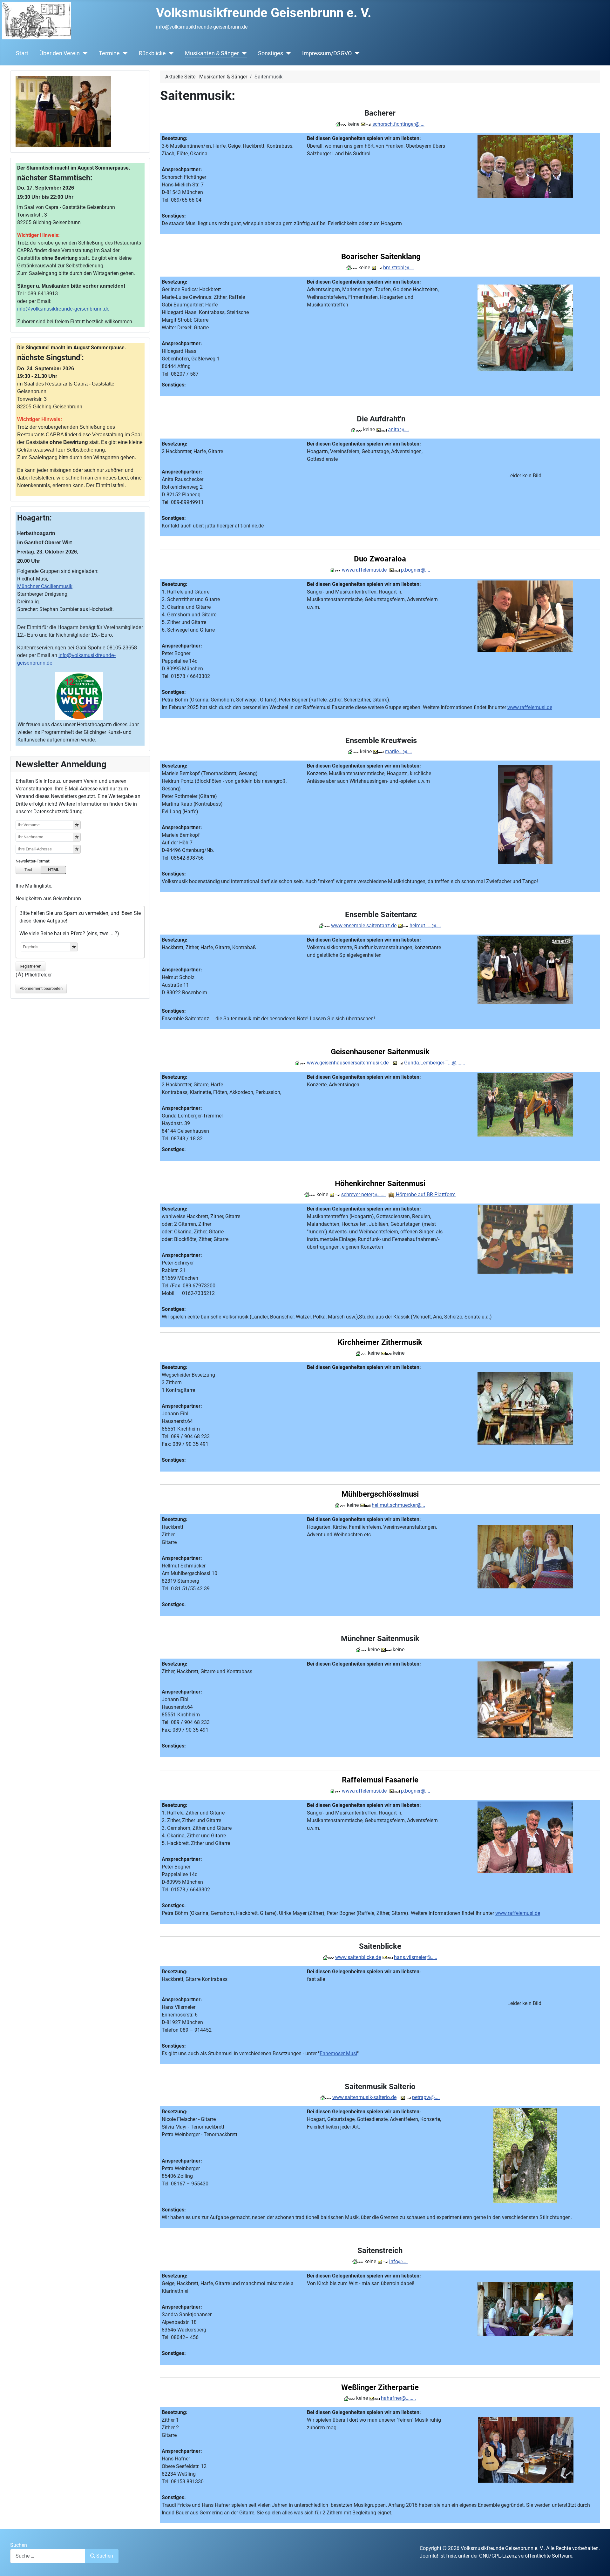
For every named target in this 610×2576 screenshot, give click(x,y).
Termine (109, 53)
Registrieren (30, 966)
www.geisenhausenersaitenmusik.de (348, 1063)
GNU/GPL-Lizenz (498, 2556)
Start (22, 53)
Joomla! (429, 2556)
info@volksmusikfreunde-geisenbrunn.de (63, 309)
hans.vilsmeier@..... (416, 1957)
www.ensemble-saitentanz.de (364, 926)
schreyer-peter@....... (363, 1194)
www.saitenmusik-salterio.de (364, 2097)
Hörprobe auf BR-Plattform (425, 1194)
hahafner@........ (398, 2398)
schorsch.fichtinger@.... (398, 124)
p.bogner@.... (416, 570)
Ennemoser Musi (338, 2053)
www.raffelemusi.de (364, 570)
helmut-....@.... (425, 926)
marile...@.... (398, 751)
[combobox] (48, 2556)
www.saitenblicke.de (358, 1957)
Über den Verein (60, 53)
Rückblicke (152, 53)
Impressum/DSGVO (327, 53)
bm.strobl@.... (399, 268)
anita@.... (398, 429)
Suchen (19, 2545)
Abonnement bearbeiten (41, 988)
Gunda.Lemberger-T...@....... (435, 1063)
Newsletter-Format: (33, 861)
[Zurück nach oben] (599, 2564)
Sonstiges (271, 53)
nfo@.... (399, 2261)
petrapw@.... (426, 2097)
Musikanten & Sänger (212, 53)
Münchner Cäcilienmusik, (45, 586)
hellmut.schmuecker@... (398, 1505)
